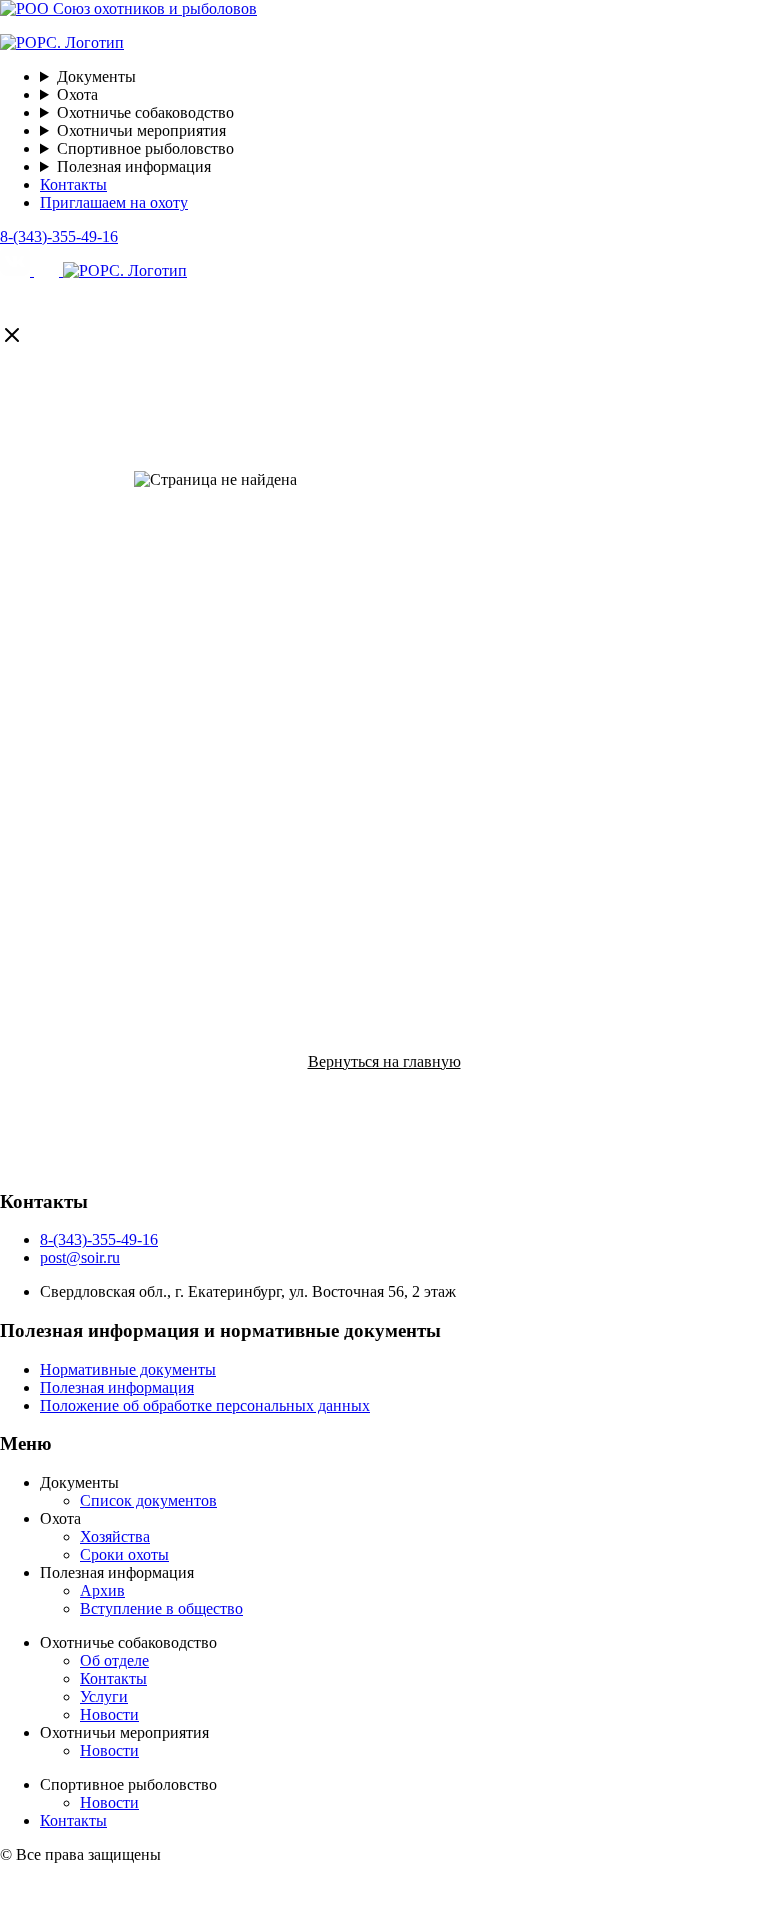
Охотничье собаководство (147, 112)
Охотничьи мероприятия (143, 130)
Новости (109, 1714)
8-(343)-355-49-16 (59, 236)
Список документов (148, 1500)
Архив (102, 1590)
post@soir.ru (80, 1257)
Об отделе (114, 1660)
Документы (98, 76)
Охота (79, 94)
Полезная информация (136, 166)
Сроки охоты (124, 1554)
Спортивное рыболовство (147, 148)
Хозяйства (115, 1536)
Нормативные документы (128, 1369)
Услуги (104, 1696)
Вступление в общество (161, 1608)
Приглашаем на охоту (114, 202)
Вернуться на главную (384, 1061)
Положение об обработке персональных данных (205, 1405)
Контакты (73, 184)
